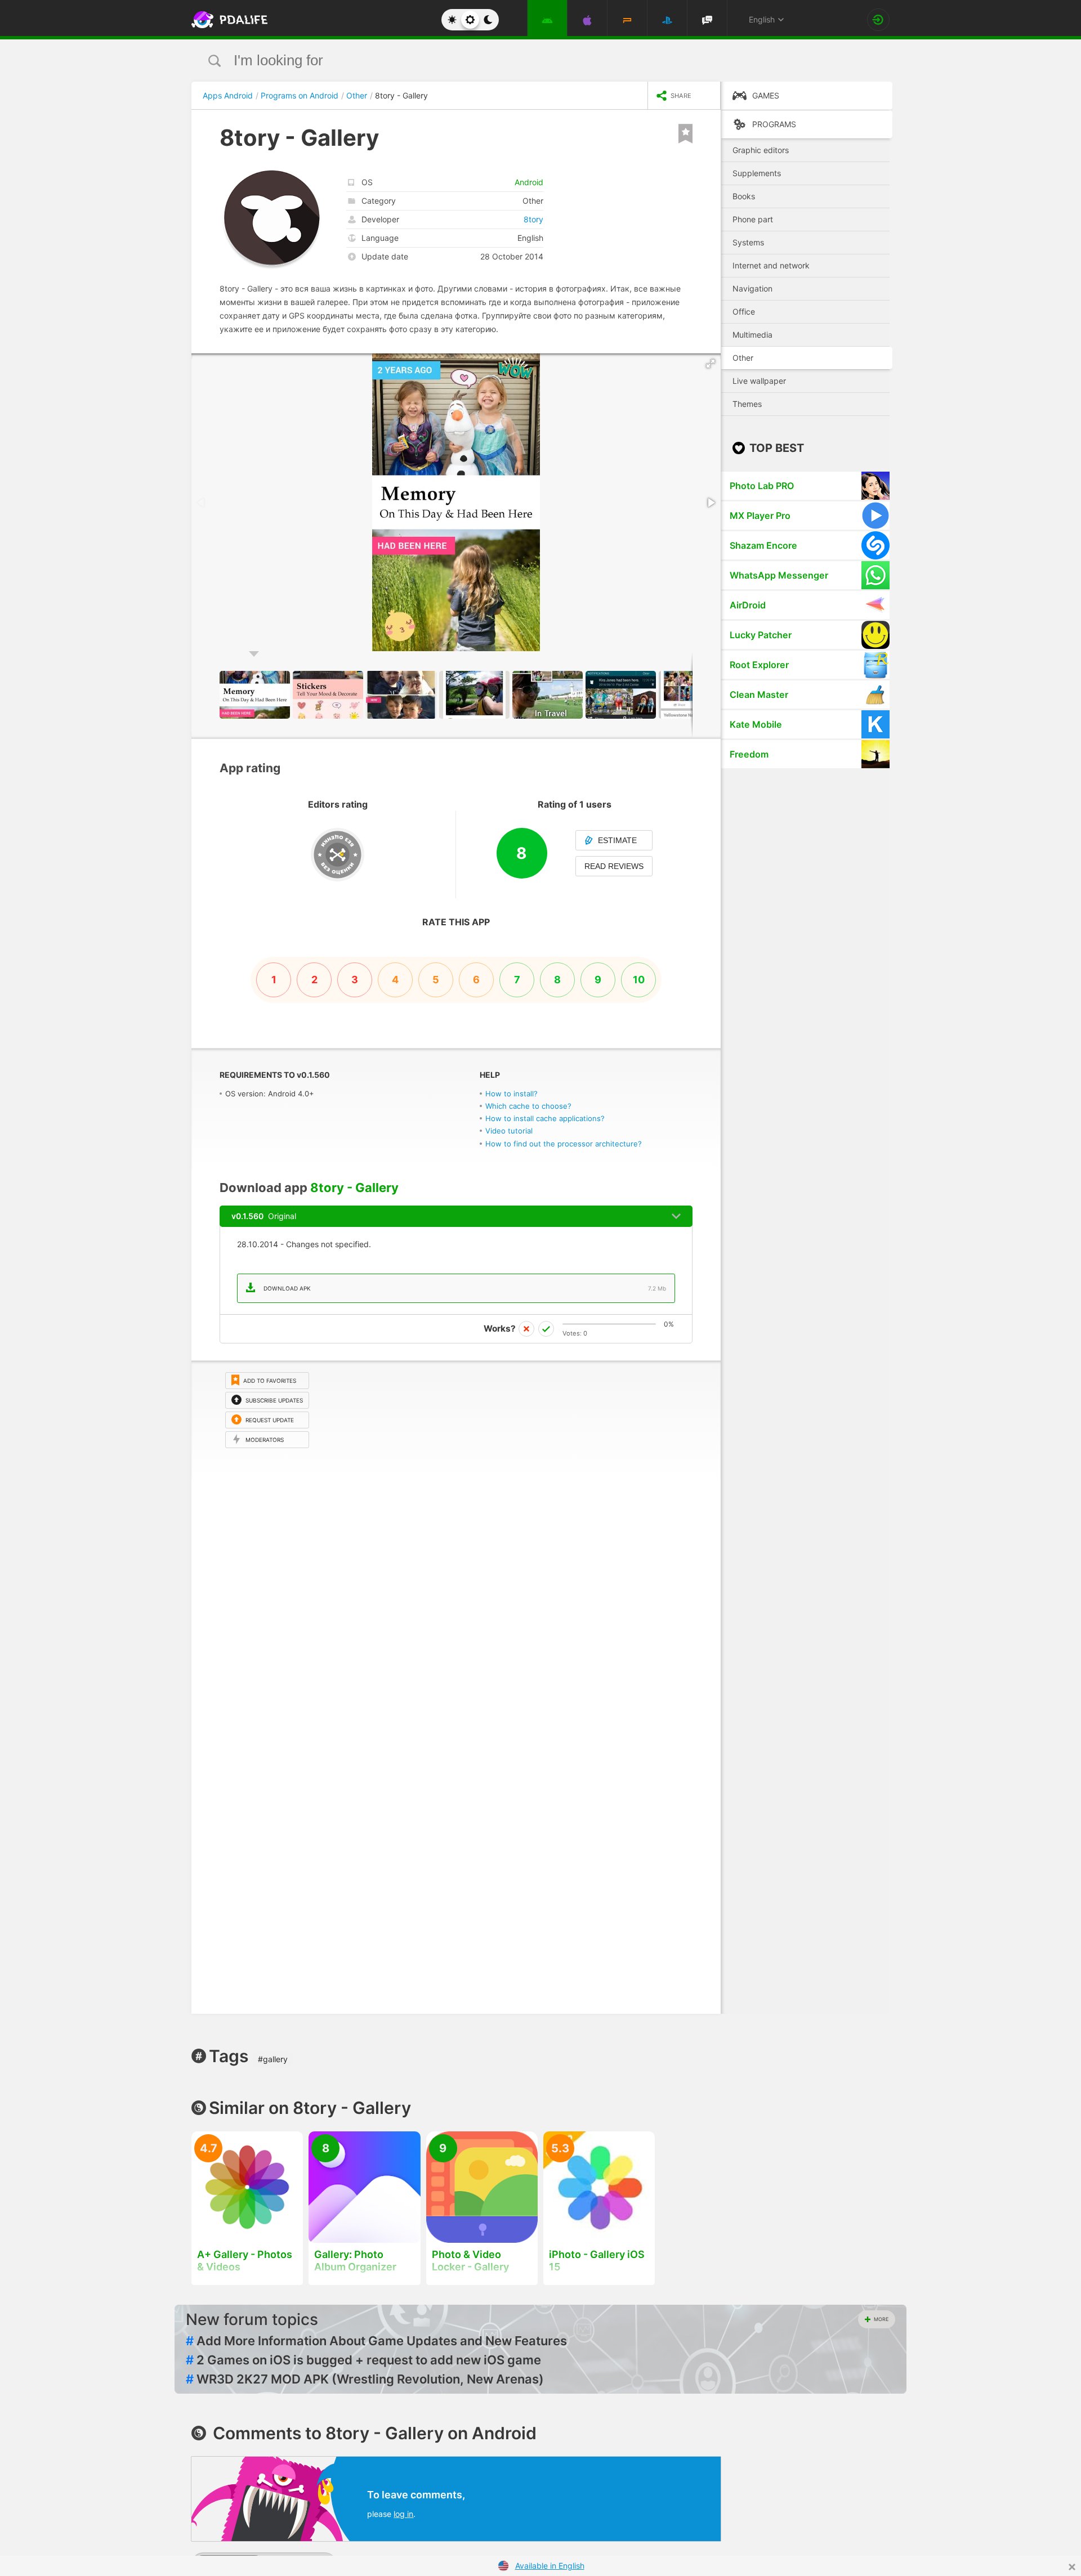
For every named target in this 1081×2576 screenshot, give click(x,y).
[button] (711, 364)
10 (639, 980)
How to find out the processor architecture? (564, 1144)
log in (403, 2514)
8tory (533, 219)
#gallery (273, 2059)
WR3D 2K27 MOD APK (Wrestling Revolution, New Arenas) (365, 2379)
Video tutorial (509, 1131)
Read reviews (614, 866)
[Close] (1072, 2567)
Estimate (617, 840)
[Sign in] (878, 20)
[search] (519, 61)
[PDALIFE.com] (226, 20)
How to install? (512, 1094)
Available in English (550, 2566)
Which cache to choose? (528, 1106)
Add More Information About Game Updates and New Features (376, 2341)
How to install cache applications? (545, 1118)
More (881, 2319)
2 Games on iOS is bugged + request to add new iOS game (363, 2360)
